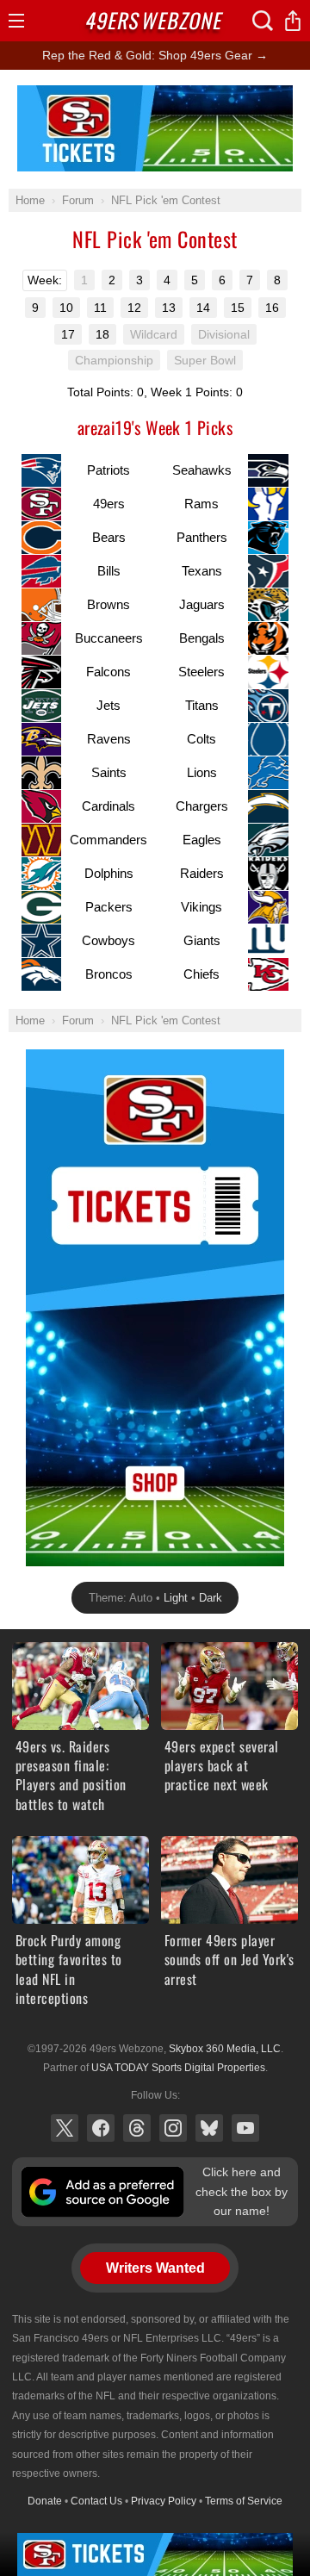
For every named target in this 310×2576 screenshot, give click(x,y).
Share (293, 21)
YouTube (245, 2128)
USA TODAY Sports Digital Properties (178, 2068)
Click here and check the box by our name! (242, 2191)
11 (100, 308)
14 (203, 308)
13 (169, 308)
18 (102, 334)
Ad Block (155, 95)
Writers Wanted (155, 2268)
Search (263, 21)
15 (238, 308)
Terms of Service (244, 2501)
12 (134, 308)
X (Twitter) (65, 2128)
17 (68, 334)
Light (176, 1598)
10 (66, 308)
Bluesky (209, 2128)
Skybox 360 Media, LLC (225, 2049)
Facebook (101, 2128)
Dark (211, 1598)
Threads (137, 2128)
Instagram (173, 2128)
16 (272, 308)
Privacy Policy (164, 2501)
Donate (45, 2501)
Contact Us (96, 2501)
